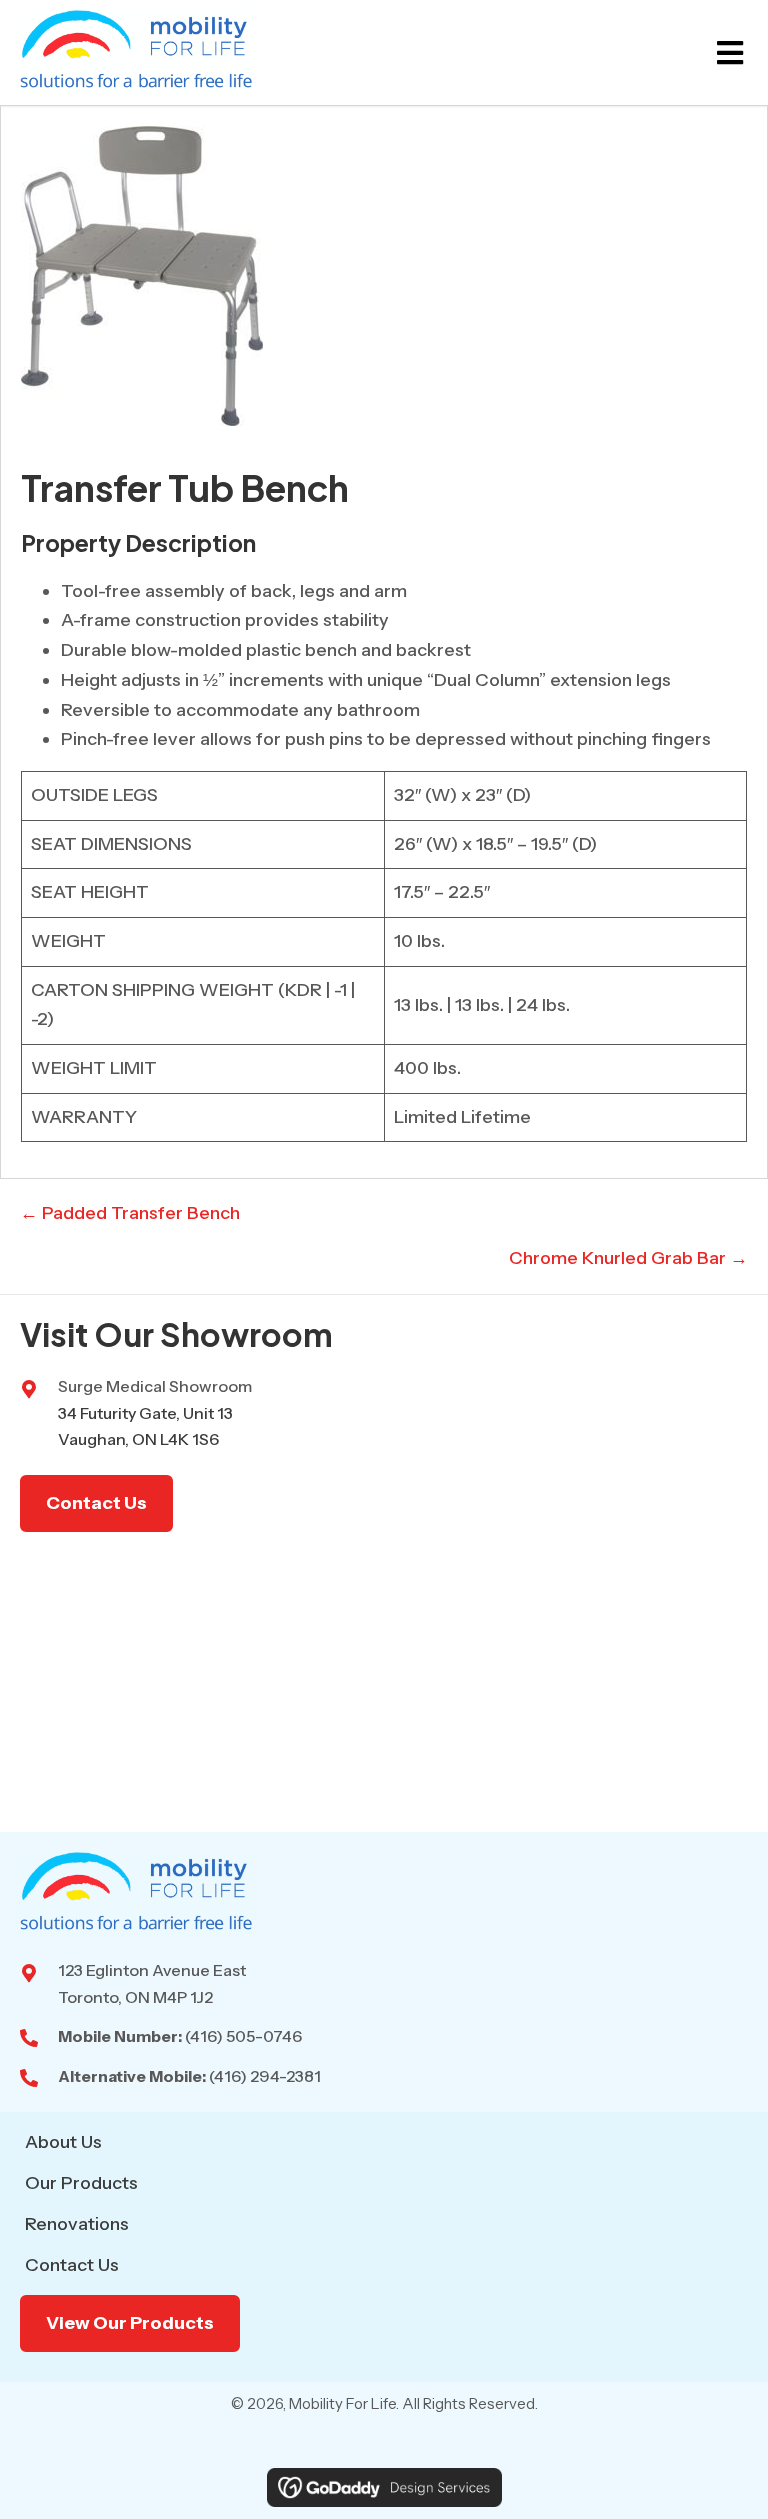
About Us (63, 2142)
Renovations (77, 2224)
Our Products (81, 2183)
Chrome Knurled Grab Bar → (628, 1258)
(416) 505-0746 (243, 2036)
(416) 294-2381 (265, 2076)
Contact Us (72, 2265)
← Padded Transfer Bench (130, 1213)
